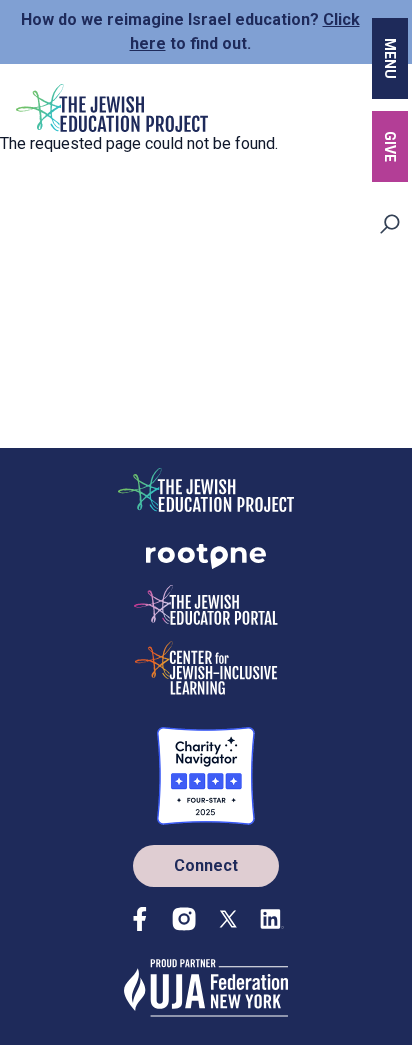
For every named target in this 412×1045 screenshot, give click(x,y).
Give (390, 146)
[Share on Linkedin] (272, 919)
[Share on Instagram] (184, 919)
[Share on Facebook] (140, 919)
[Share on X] (228, 919)
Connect (206, 865)
